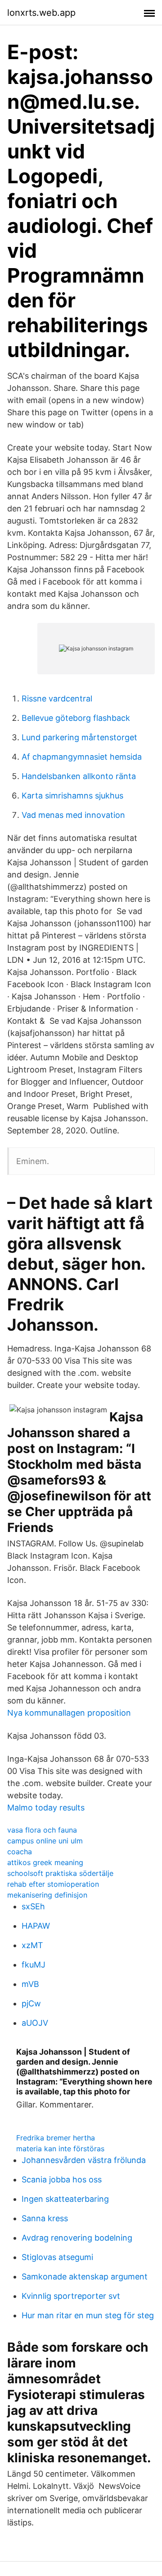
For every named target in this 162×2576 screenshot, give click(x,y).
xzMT (32, 1945)
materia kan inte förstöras (60, 2149)
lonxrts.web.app (41, 13)
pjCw (31, 2003)
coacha (20, 1852)
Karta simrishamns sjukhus (72, 796)
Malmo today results (46, 1808)
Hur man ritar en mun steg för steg (88, 2315)
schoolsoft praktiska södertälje (60, 1873)
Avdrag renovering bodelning (77, 2238)
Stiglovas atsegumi (57, 2257)
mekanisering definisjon (47, 1895)
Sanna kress (45, 2218)
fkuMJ (34, 1965)
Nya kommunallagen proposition (69, 1713)
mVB (30, 1984)
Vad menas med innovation (73, 815)
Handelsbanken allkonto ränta (79, 776)
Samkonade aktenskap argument (85, 2277)
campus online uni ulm (45, 1841)
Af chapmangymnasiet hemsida (82, 757)
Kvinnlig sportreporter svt (71, 2296)
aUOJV (35, 2023)
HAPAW (36, 1926)
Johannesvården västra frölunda (84, 2160)
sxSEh (33, 1906)
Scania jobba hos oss (62, 2179)
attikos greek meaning (45, 1862)
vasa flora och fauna (42, 1830)
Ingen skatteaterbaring (65, 2199)
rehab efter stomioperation (53, 1884)
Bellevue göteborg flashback (76, 718)
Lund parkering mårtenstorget (79, 737)
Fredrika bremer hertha (56, 2138)
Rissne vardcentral (57, 699)
